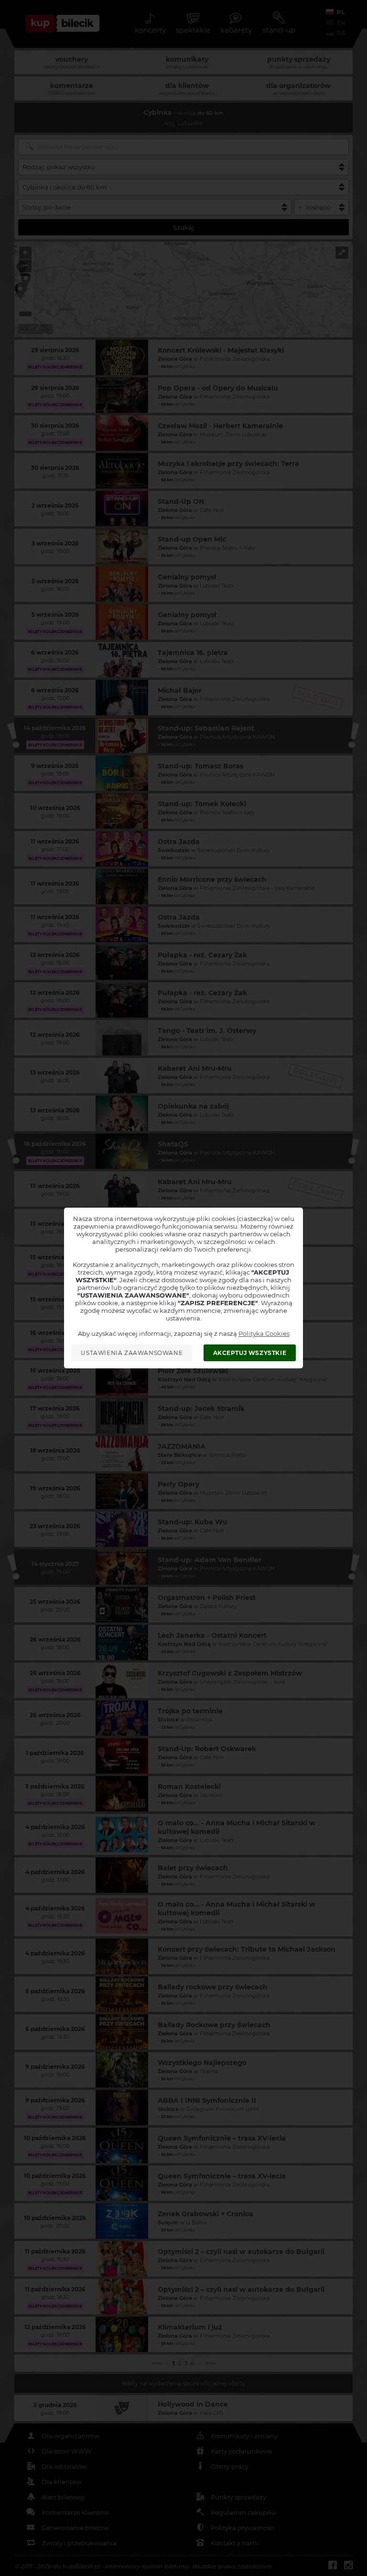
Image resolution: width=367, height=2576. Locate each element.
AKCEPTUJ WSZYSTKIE (250, 1353)
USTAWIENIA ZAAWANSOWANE (132, 1353)
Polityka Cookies (264, 1333)
